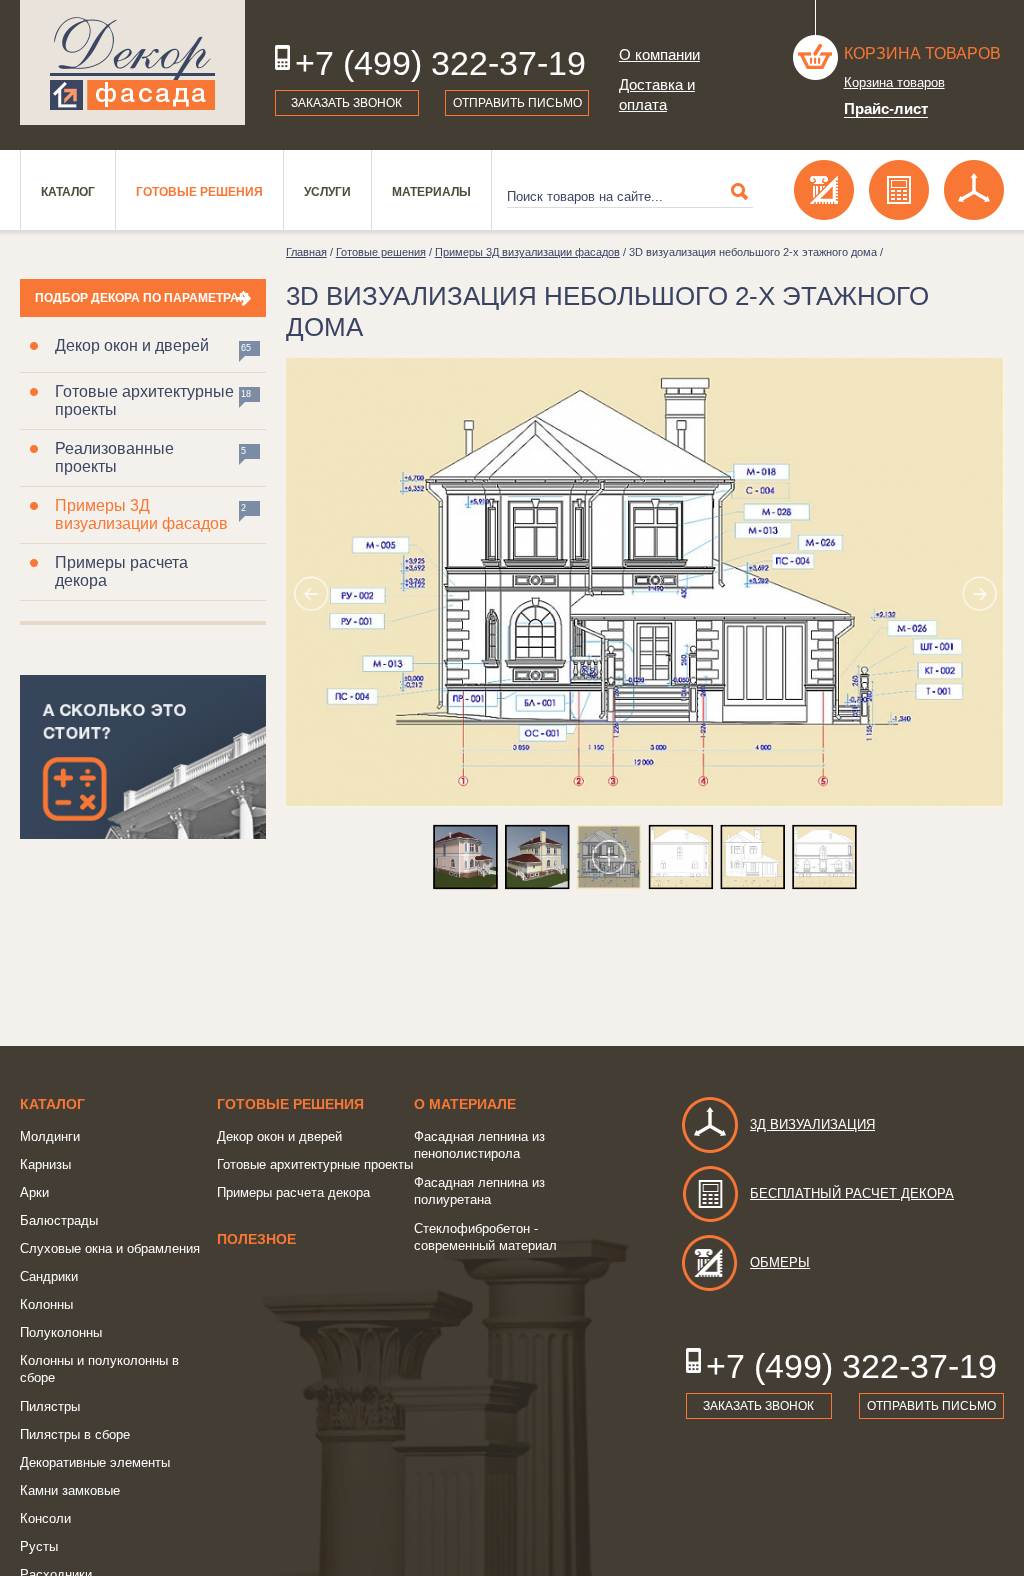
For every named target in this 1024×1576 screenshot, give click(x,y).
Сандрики (49, 1276)
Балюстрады (59, 1220)
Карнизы (45, 1164)
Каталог (68, 192)
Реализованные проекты (114, 457)
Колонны (46, 1304)
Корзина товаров (922, 53)
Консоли (45, 1518)
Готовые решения (199, 192)
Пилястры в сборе (75, 1434)
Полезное (256, 1239)
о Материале (465, 1104)
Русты (39, 1546)
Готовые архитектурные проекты (144, 400)
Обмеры (780, 1262)
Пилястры (50, 1406)
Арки (34, 1192)
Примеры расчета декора (121, 571)
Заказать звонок (346, 103)
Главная (306, 252)
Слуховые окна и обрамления (110, 1248)
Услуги (327, 192)
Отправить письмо (517, 103)
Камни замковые (70, 1490)
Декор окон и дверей (132, 345)
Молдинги (50, 1136)
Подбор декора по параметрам (142, 298)
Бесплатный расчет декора (852, 1193)
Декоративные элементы (95, 1462)
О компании (659, 54)
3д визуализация (812, 1124)
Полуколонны (61, 1332)
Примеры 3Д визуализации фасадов (141, 514)
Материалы (431, 192)
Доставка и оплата (657, 94)
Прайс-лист (886, 108)
